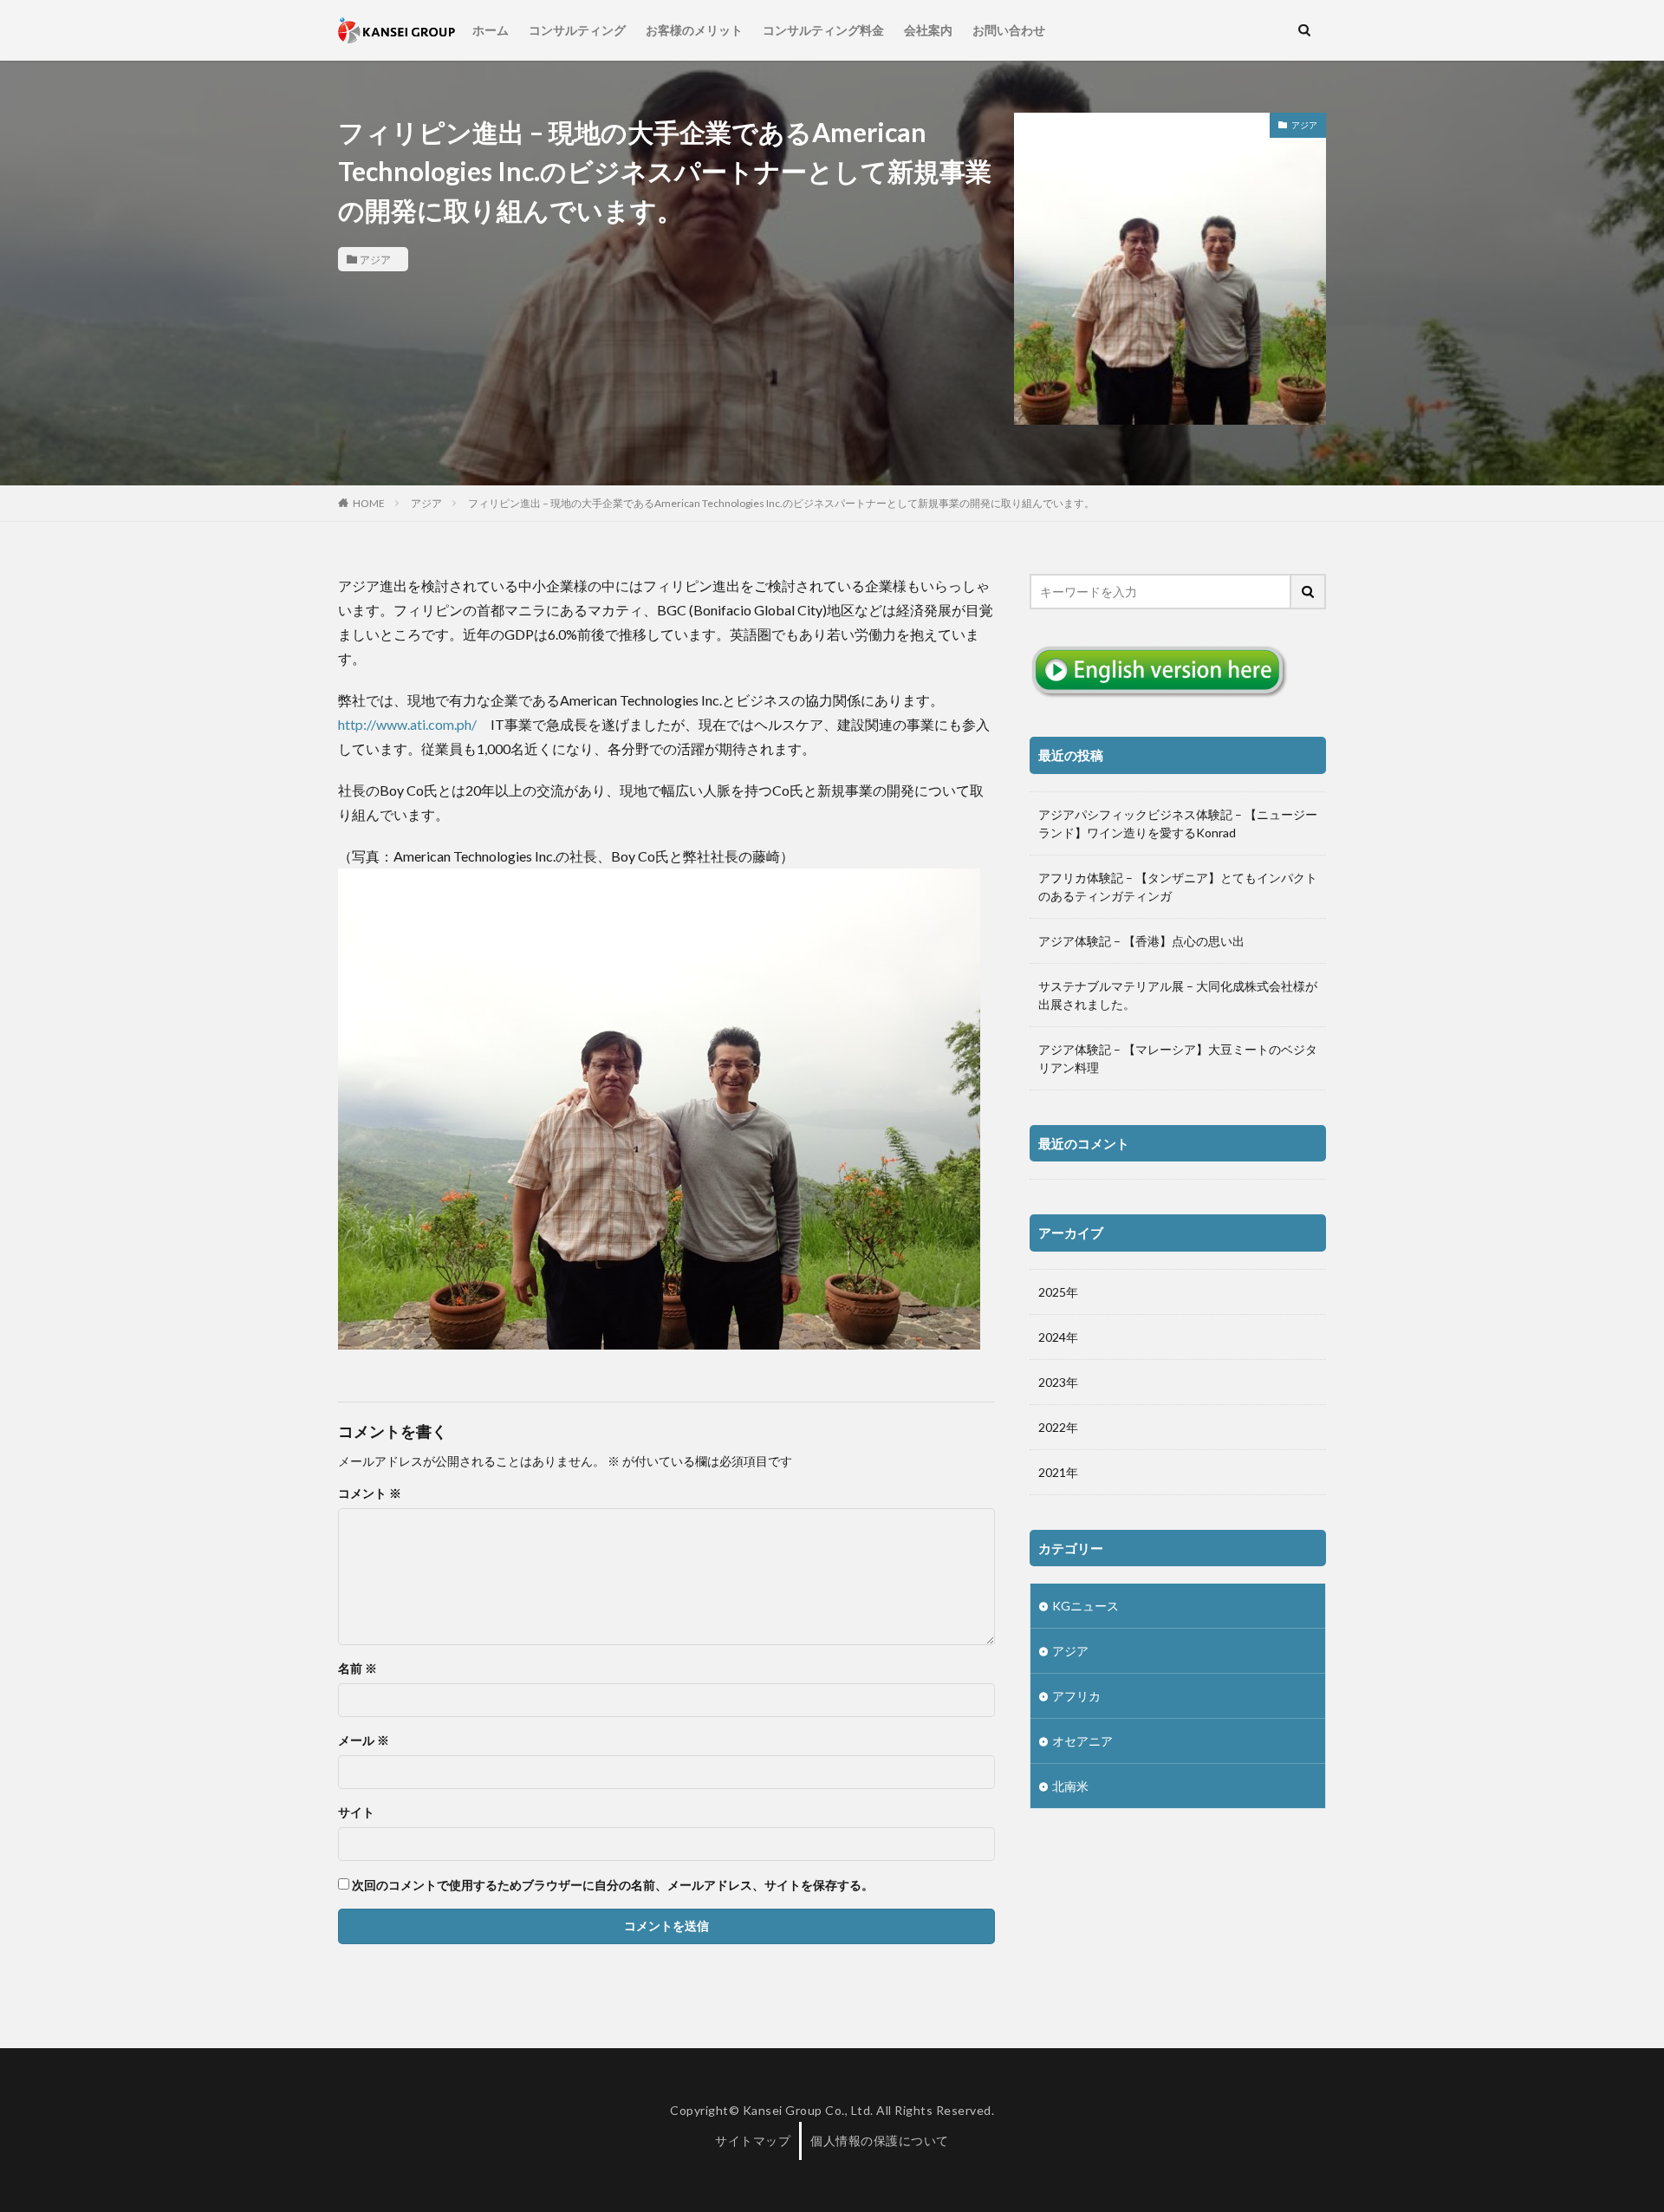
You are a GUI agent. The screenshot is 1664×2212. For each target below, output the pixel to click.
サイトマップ (753, 2140)
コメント (370, 1493)
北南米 (1070, 1786)
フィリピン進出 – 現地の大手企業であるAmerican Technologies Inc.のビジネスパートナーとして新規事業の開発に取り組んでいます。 (781, 503)
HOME (369, 503)
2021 (1052, 1472)
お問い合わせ (1009, 30)
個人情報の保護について (880, 2140)
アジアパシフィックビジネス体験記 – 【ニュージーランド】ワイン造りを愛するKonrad (1178, 823)
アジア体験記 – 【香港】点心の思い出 (1141, 941)
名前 (357, 1669)
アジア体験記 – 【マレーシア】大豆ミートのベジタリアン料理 (1178, 1058)
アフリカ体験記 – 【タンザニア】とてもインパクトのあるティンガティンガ (1178, 887)
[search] (1309, 592)
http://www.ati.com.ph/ (407, 724)
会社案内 (928, 30)
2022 (1052, 1427)
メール (364, 1740)
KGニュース (1085, 1606)
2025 (1052, 1292)
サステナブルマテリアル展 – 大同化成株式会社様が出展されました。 (1178, 995)
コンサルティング (577, 30)
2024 (1052, 1337)
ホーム (491, 30)
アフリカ (1076, 1696)
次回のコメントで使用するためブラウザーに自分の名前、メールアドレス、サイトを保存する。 (613, 1885)
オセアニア (1082, 1741)
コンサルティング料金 (823, 30)
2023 (1052, 1382)
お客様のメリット (694, 30)
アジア (375, 259)
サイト (356, 1812)
